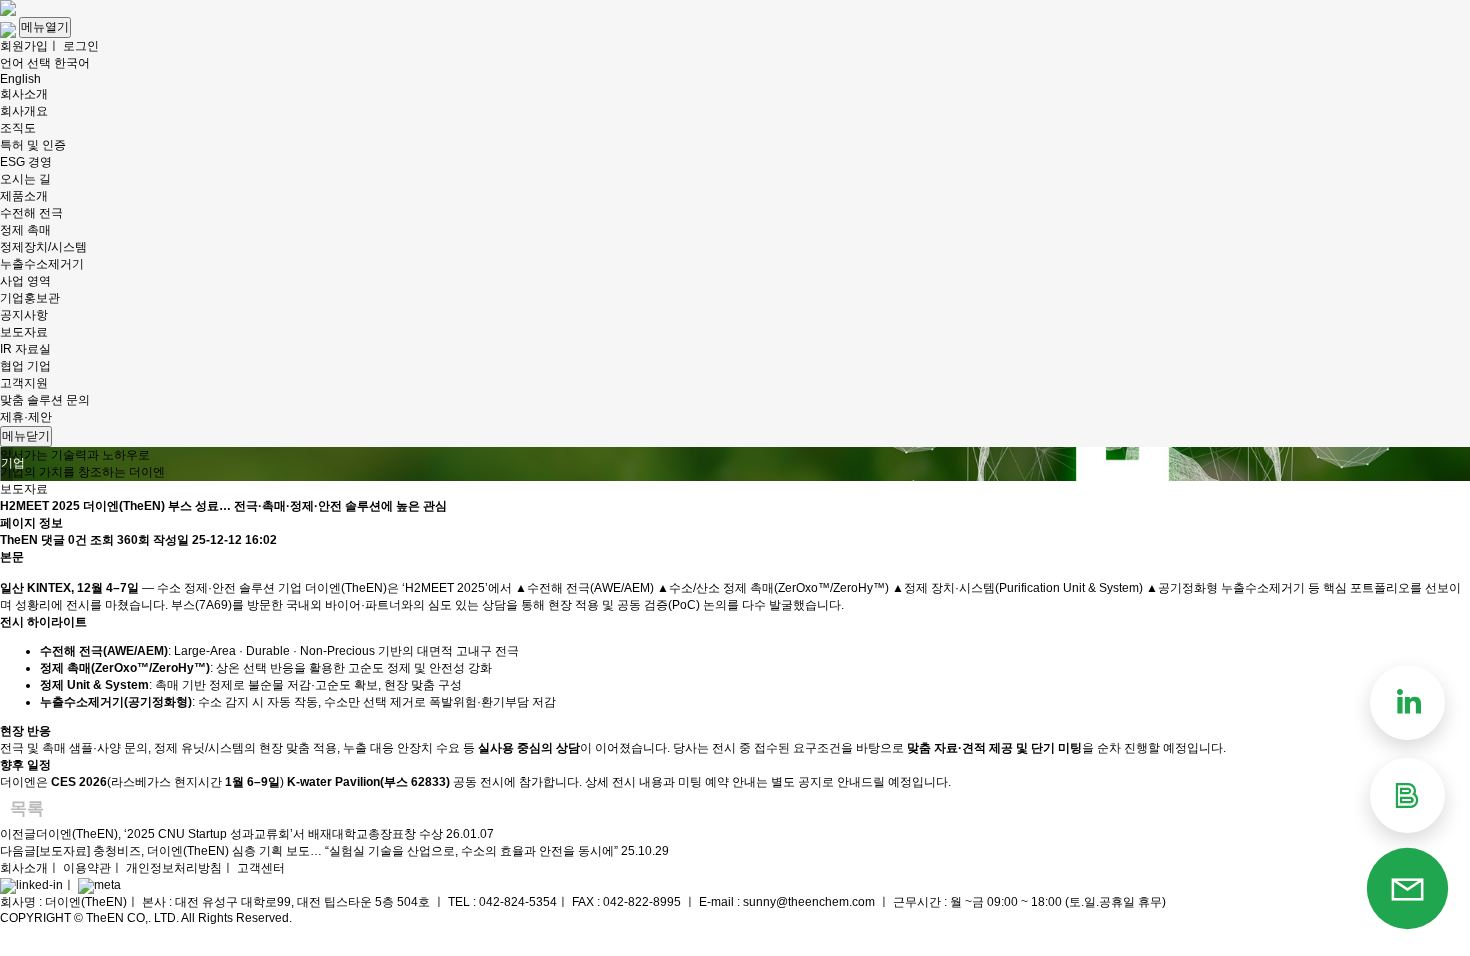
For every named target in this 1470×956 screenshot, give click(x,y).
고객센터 (261, 868)
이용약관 (87, 868)
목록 (27, 808)
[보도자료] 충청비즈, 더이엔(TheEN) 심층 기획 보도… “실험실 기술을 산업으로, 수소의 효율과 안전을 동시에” (327, 851)
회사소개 (24, 868)
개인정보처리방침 (174, 868)
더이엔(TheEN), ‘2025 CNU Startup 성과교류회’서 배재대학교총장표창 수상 (239, 834)
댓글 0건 (64, 540)
